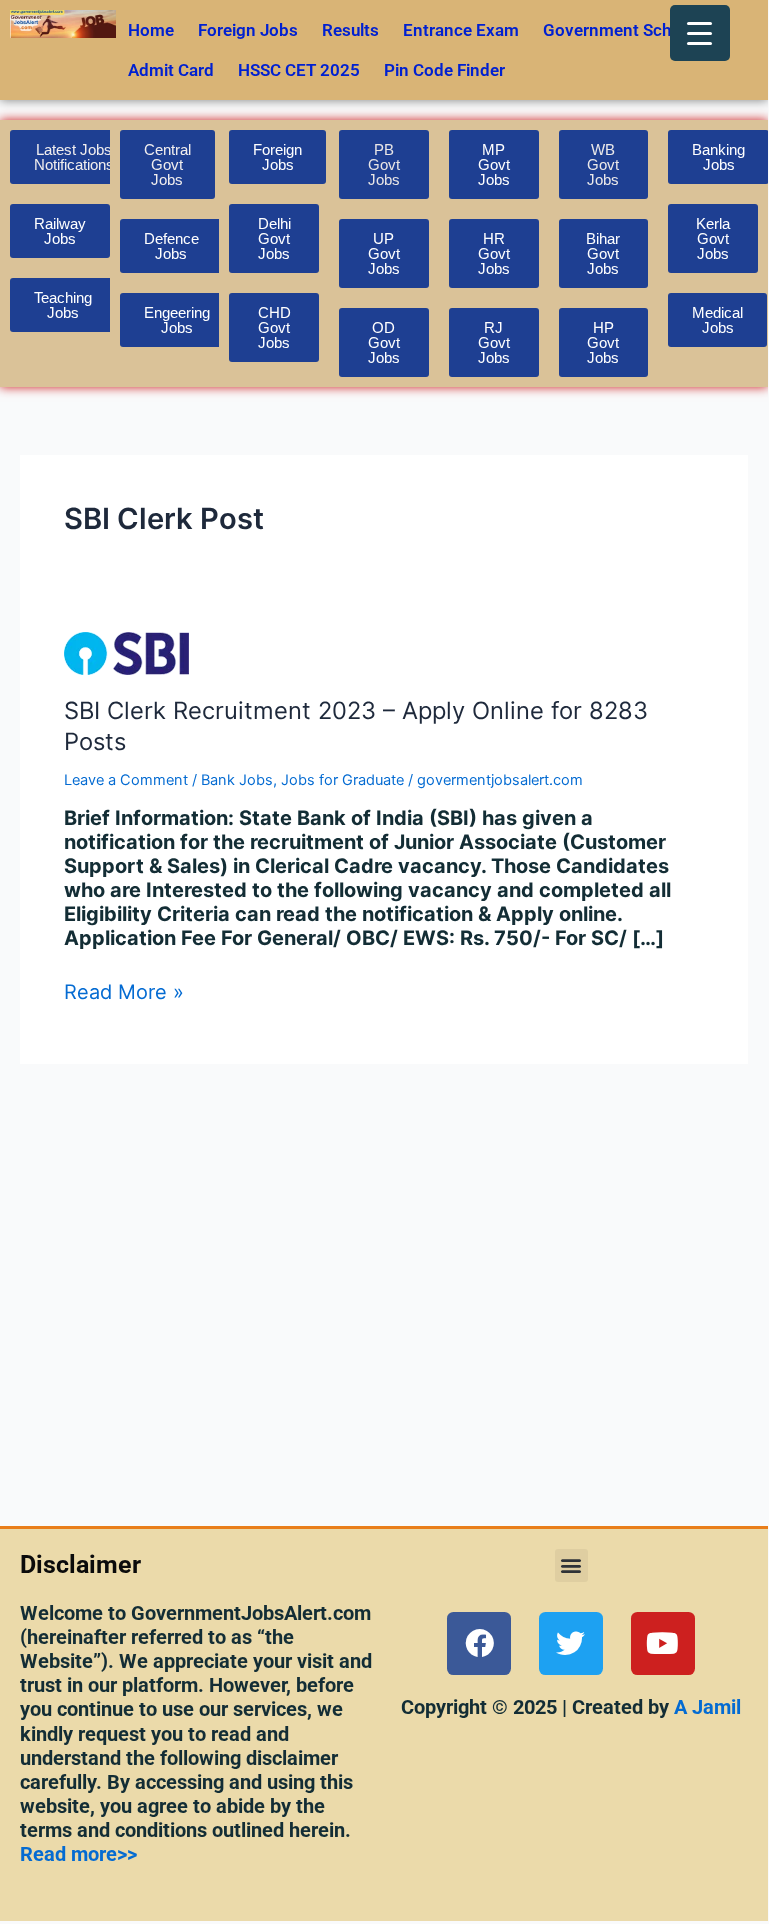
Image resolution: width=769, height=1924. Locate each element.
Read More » (124, 992)
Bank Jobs (237, 780)
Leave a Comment (126, 780)
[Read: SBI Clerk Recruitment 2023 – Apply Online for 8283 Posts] (126, 652)
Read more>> (78, 1854)
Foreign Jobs (248, 30)
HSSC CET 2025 (299, 70)
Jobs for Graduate (342, 780)
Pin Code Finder (444, 70)
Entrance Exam (461, 30)
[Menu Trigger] (700, 33)
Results (350, 30)
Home (151, 30)
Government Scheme (623, 30)
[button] (571, 1565)
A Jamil (705, 1707)
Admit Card (171, 70)
